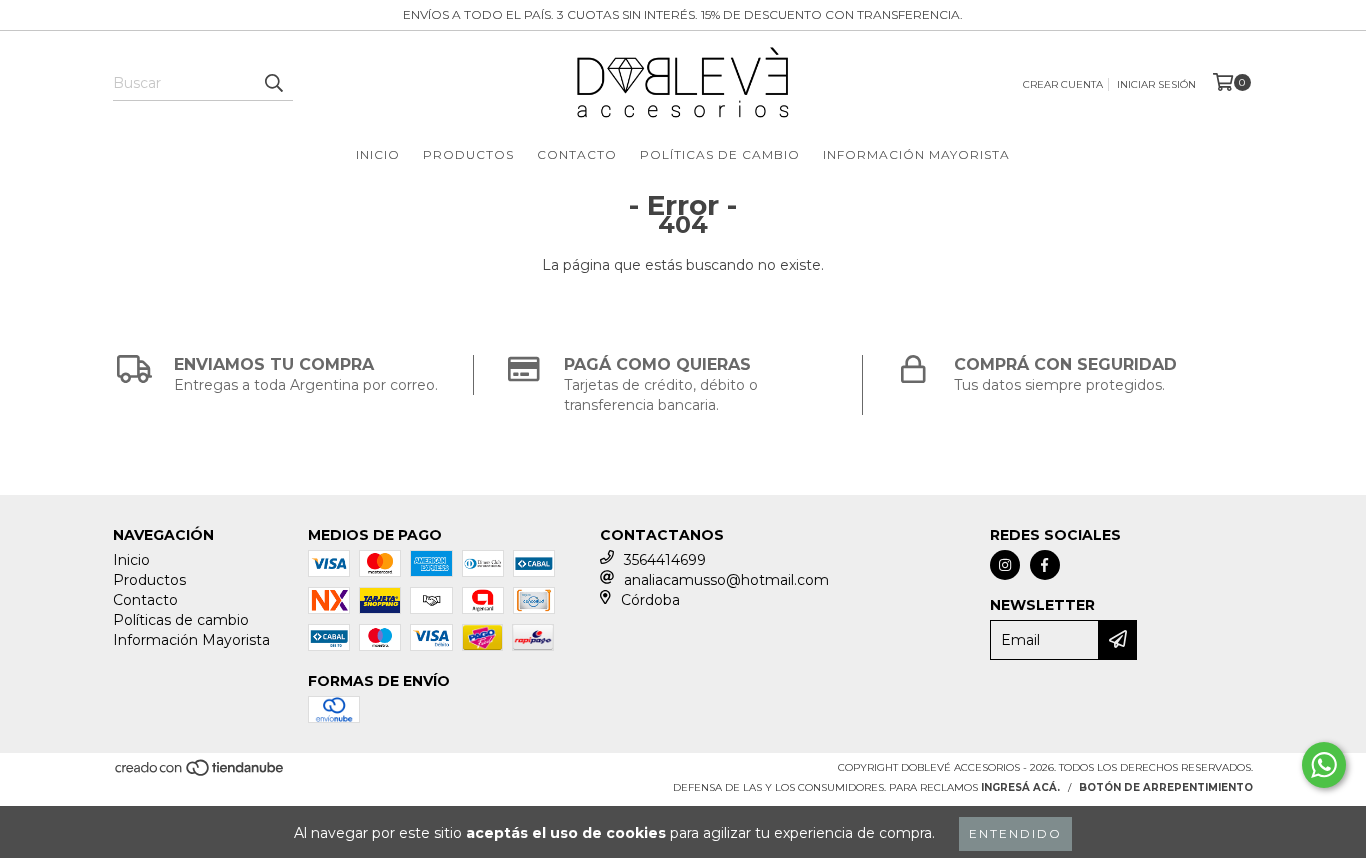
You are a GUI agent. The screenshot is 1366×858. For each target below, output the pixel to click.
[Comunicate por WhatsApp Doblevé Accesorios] (1324, 765)
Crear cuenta (1063, 84)
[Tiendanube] (200, 774)
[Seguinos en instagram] (1005, 565)
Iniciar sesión (1156, 84)
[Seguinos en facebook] (1045, 565)
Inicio (378, 154)
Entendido (1015, 833)
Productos (468, 154)
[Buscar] (273, 83)
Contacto (577, 154)
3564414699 (665, 560)
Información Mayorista (916, 154)
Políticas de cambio (720, 154)
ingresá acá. (1020, 787)
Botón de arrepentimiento (1166, 787)
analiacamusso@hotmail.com (726, 580)
